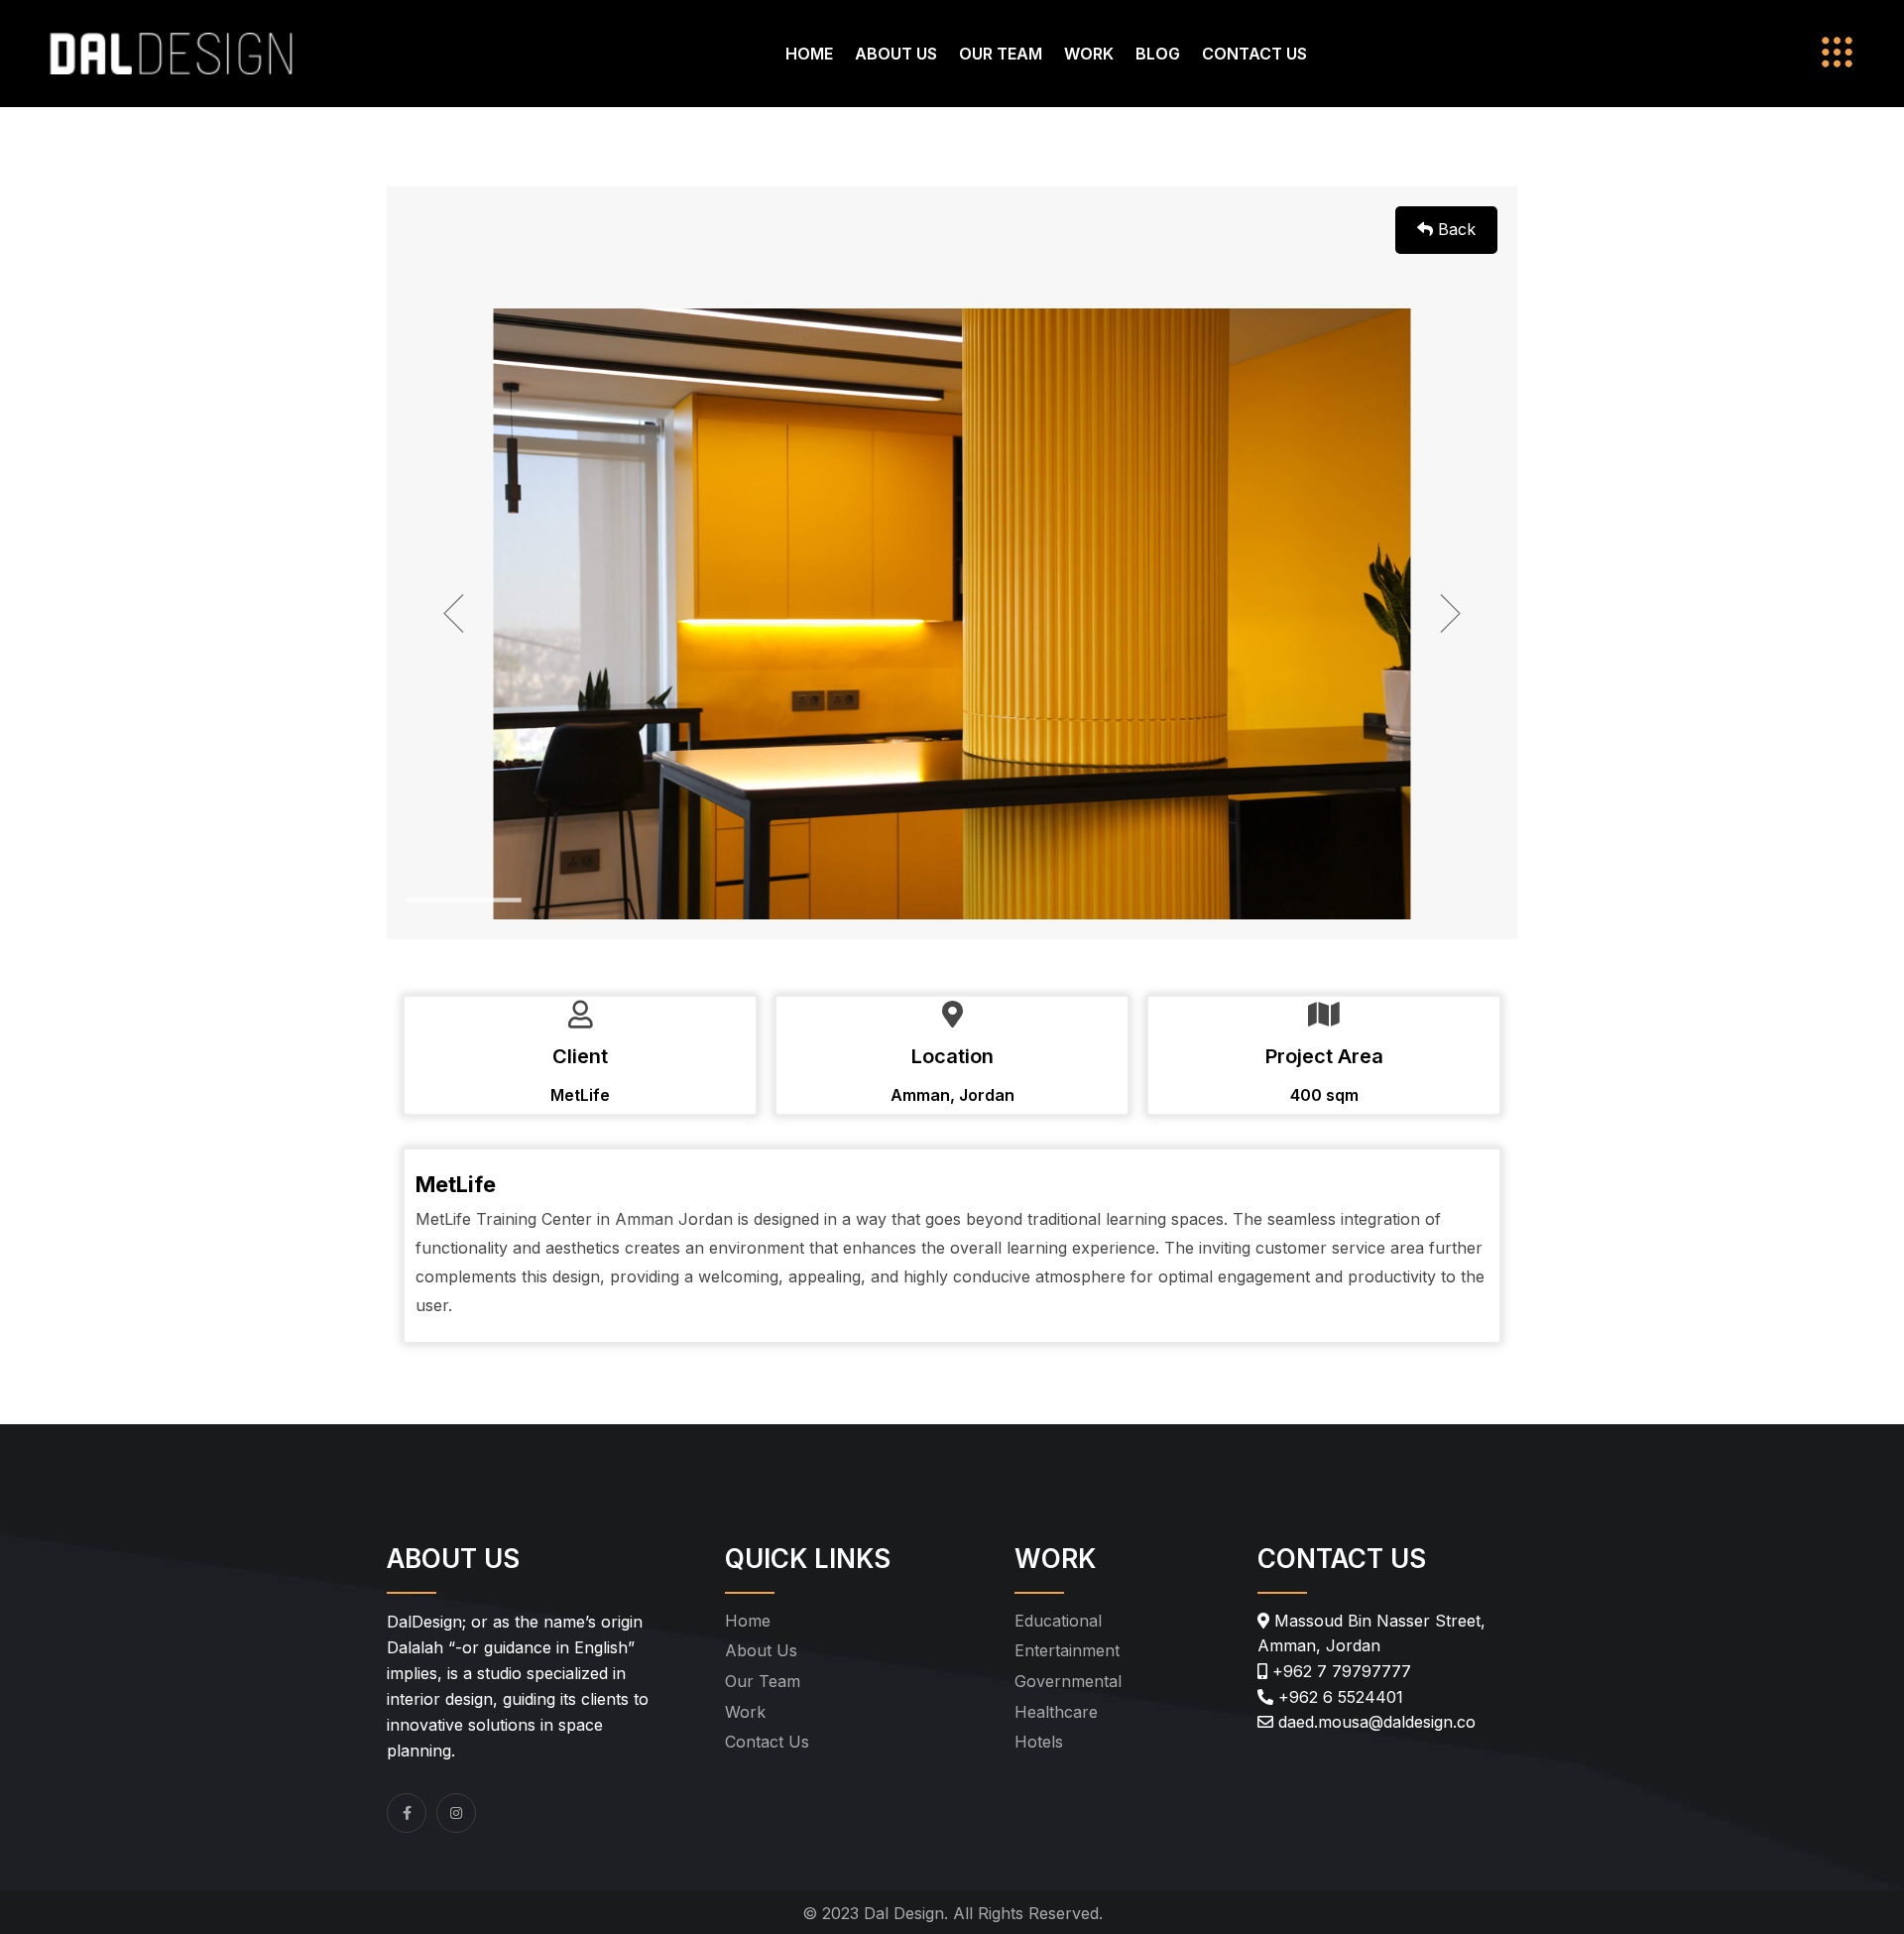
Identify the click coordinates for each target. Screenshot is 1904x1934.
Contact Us (1254, 54)
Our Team (1001, 54)
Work (1089, 54)
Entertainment (1067, 1650)
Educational (1058, 1621)
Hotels (1039, 1742)
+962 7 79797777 (1339, 1671)
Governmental (1068, 1681)
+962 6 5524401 (1338, 1697)
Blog (1158, 54)
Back (1454, 229)
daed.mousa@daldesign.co (1374, 1722)
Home (809, 54)
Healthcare (1056, 1712)
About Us (896, 54)
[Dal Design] (171, 52)
